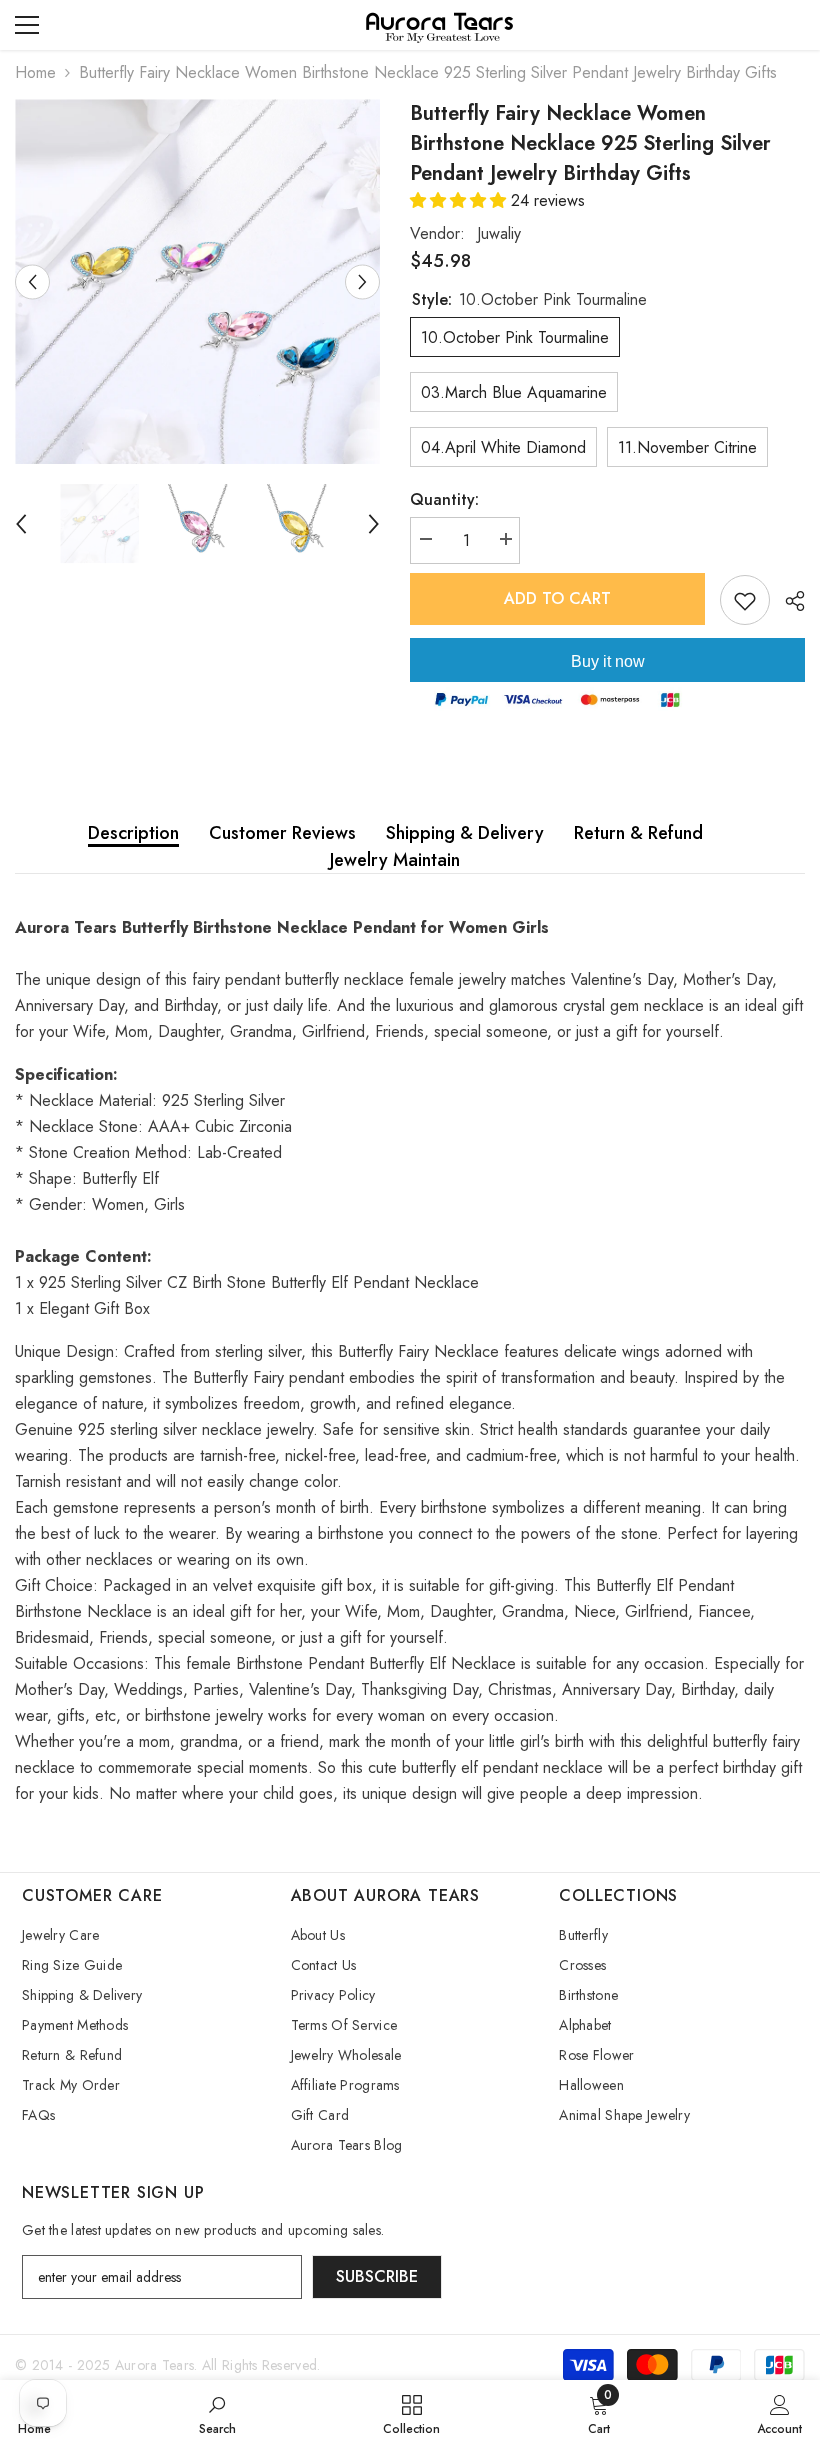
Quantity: (444, 499)
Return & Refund (638, 833)
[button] (460, 200)
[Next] (362, 281)
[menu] (27, 25)
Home (35, 72)
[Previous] (32, 281)
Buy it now (608, 661)
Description (133, 833)
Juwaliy (499, 233)
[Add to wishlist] (745, 600)
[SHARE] (787, 601)
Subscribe (377, 2276)
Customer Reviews (282, 833)
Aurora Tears (154, 2365)
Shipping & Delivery (465, 833)
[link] (217, 2413)
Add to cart (557, 598)
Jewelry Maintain (395, 860)
